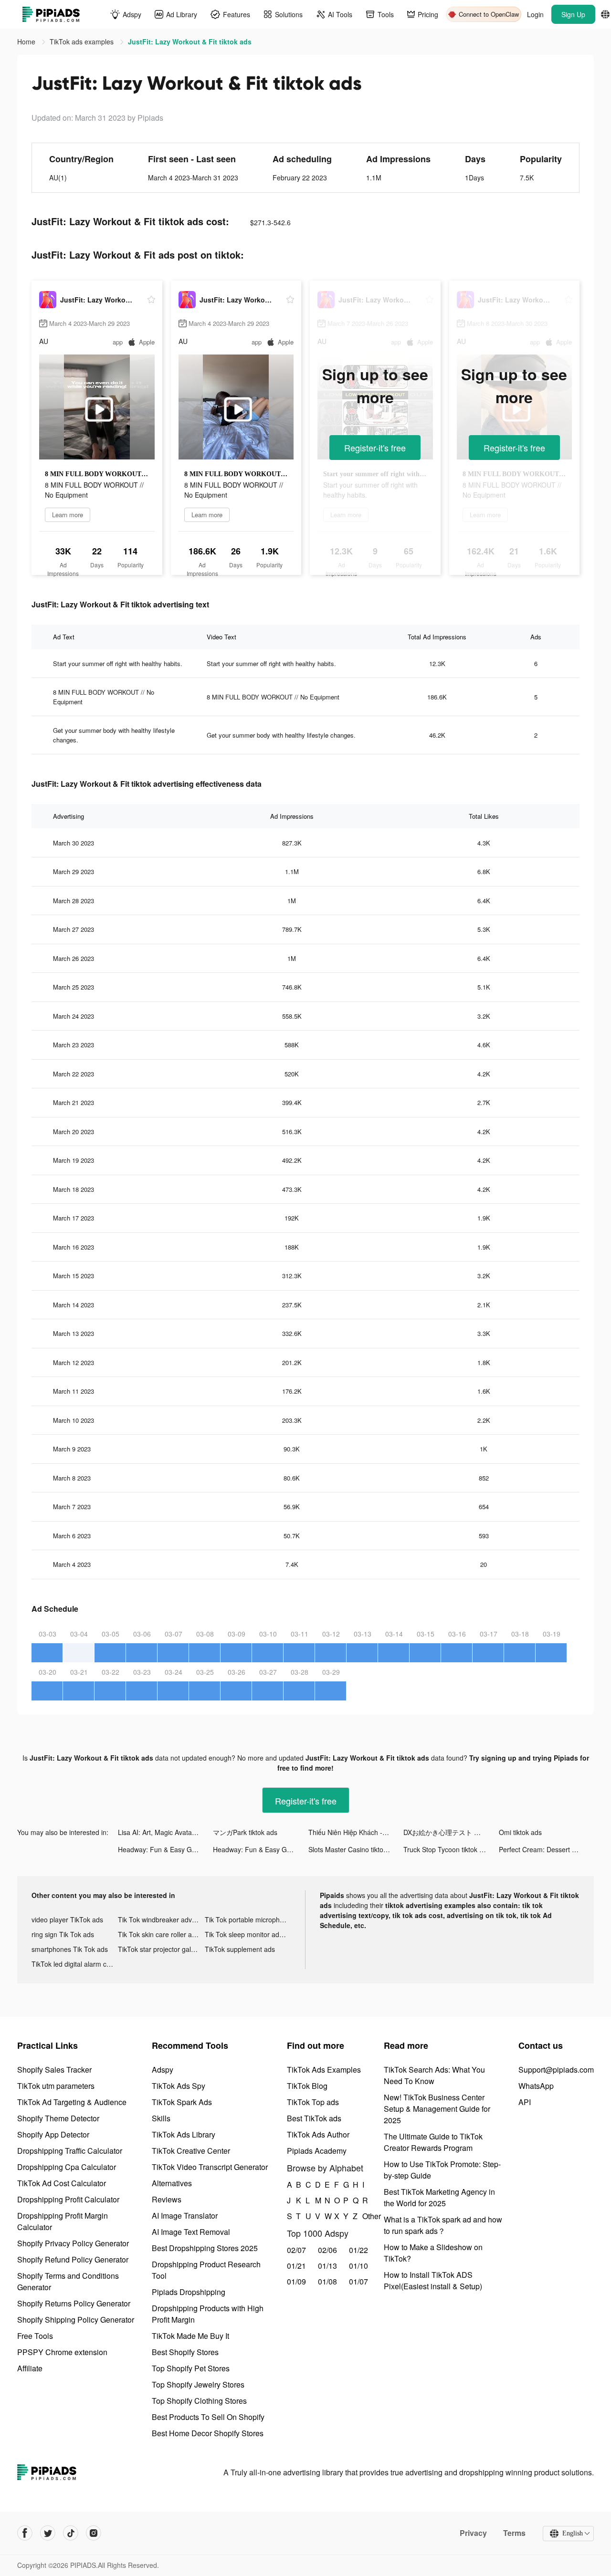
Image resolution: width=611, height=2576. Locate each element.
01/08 (327, 2281)
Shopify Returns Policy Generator (74, 2303)
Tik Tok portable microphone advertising (248, 1919)
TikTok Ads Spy (179, 2086)
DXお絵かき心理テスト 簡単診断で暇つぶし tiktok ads (451, 1832)
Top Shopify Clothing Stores (199, 2401)
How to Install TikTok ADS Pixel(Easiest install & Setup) (433, 2280)
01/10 (358, 2266)
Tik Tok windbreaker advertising (161, 1919)
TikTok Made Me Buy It (190, 2336)
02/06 (327, 2250)
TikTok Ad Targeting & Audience (72, 2102)
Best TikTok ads (314, 2118)
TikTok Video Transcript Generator (210, 2167)
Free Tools (35, 2336)
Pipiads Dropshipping (189, 2292)
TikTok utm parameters (56, 2086)
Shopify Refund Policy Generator (73, 2259)
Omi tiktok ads (520, 1832)
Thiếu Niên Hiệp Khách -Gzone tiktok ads (356, 1832)
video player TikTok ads (67, 1919)
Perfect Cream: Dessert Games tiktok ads (546, 1849)
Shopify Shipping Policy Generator (76, 2320)
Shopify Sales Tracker (54, 2070)
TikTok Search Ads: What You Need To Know (434, 2075)
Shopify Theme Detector (58, 2118)
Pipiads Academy (317, 2151)
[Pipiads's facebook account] (25, 2533)
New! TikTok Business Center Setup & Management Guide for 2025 (437, 2109)
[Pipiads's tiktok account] (71, 2533)
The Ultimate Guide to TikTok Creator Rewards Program (433, 2142)
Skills (161, 2118)
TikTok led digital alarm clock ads (75, 1964)
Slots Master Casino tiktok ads (354, 1849)
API (525, 2102)
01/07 (358, 2281)
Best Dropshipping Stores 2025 (205, 2248)
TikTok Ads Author (318, 2134)
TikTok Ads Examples (324, 2070)
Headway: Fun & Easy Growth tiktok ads (165, 1849)
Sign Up (573, 14)
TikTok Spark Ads (182, 2102)
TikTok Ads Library (184, 2134)
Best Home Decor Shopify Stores (208, 2433)
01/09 (296, 2281)
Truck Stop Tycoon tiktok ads (447, 1849)
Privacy (473, 2533)
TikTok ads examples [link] (83, 42)
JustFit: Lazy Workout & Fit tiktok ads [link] (190, 42)
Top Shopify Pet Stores (191, 2368)
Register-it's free (375, 448)
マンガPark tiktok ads (245, 1832)
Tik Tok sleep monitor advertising (248, 1934)
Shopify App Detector (53, 2134)
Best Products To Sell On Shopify (208, 2417)
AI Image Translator (185, 2216)
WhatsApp (536, 2086)
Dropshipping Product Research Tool (206, 2270)
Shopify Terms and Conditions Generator (68, 2281)
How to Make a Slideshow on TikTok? (433, 2253)
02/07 (296, 2250)
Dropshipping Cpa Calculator (67, 2167)
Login (535, 14)
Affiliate (30, 2368)
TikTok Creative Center (191, 2151)
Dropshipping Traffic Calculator (70, 2151)
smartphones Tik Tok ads (70, 1949)
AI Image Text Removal (191, 2232)
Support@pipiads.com (556, 2070)
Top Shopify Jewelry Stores (198, 2384)
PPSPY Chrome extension (62, 2352)
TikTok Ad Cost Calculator (62, 2183)
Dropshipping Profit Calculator (68, 2199)
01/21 (296, 2266)
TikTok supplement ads (240, 1949)
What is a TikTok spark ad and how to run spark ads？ (443, 2225)
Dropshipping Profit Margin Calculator (63, 2221)
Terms (514, 2533)
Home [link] (27, 42)
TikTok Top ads (313, 2102)
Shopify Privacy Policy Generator (73, 2243)
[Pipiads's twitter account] (48, 2533)
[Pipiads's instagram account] (94, 2533)
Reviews (167, 2199)
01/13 (327, 2266)
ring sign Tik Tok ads (63, 1934)
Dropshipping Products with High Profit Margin (208, 2314)
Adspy (163, 2070)
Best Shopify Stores (185, 2352)
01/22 (358, 2250)
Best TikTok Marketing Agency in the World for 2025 (439, 2197)
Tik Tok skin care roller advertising (161, 1934)
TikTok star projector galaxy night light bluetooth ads (161, 1949)
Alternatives (172, 2183)
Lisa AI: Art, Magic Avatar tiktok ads (165, 1832)
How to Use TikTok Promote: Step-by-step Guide (442, 2170)
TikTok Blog (307, 2086)
